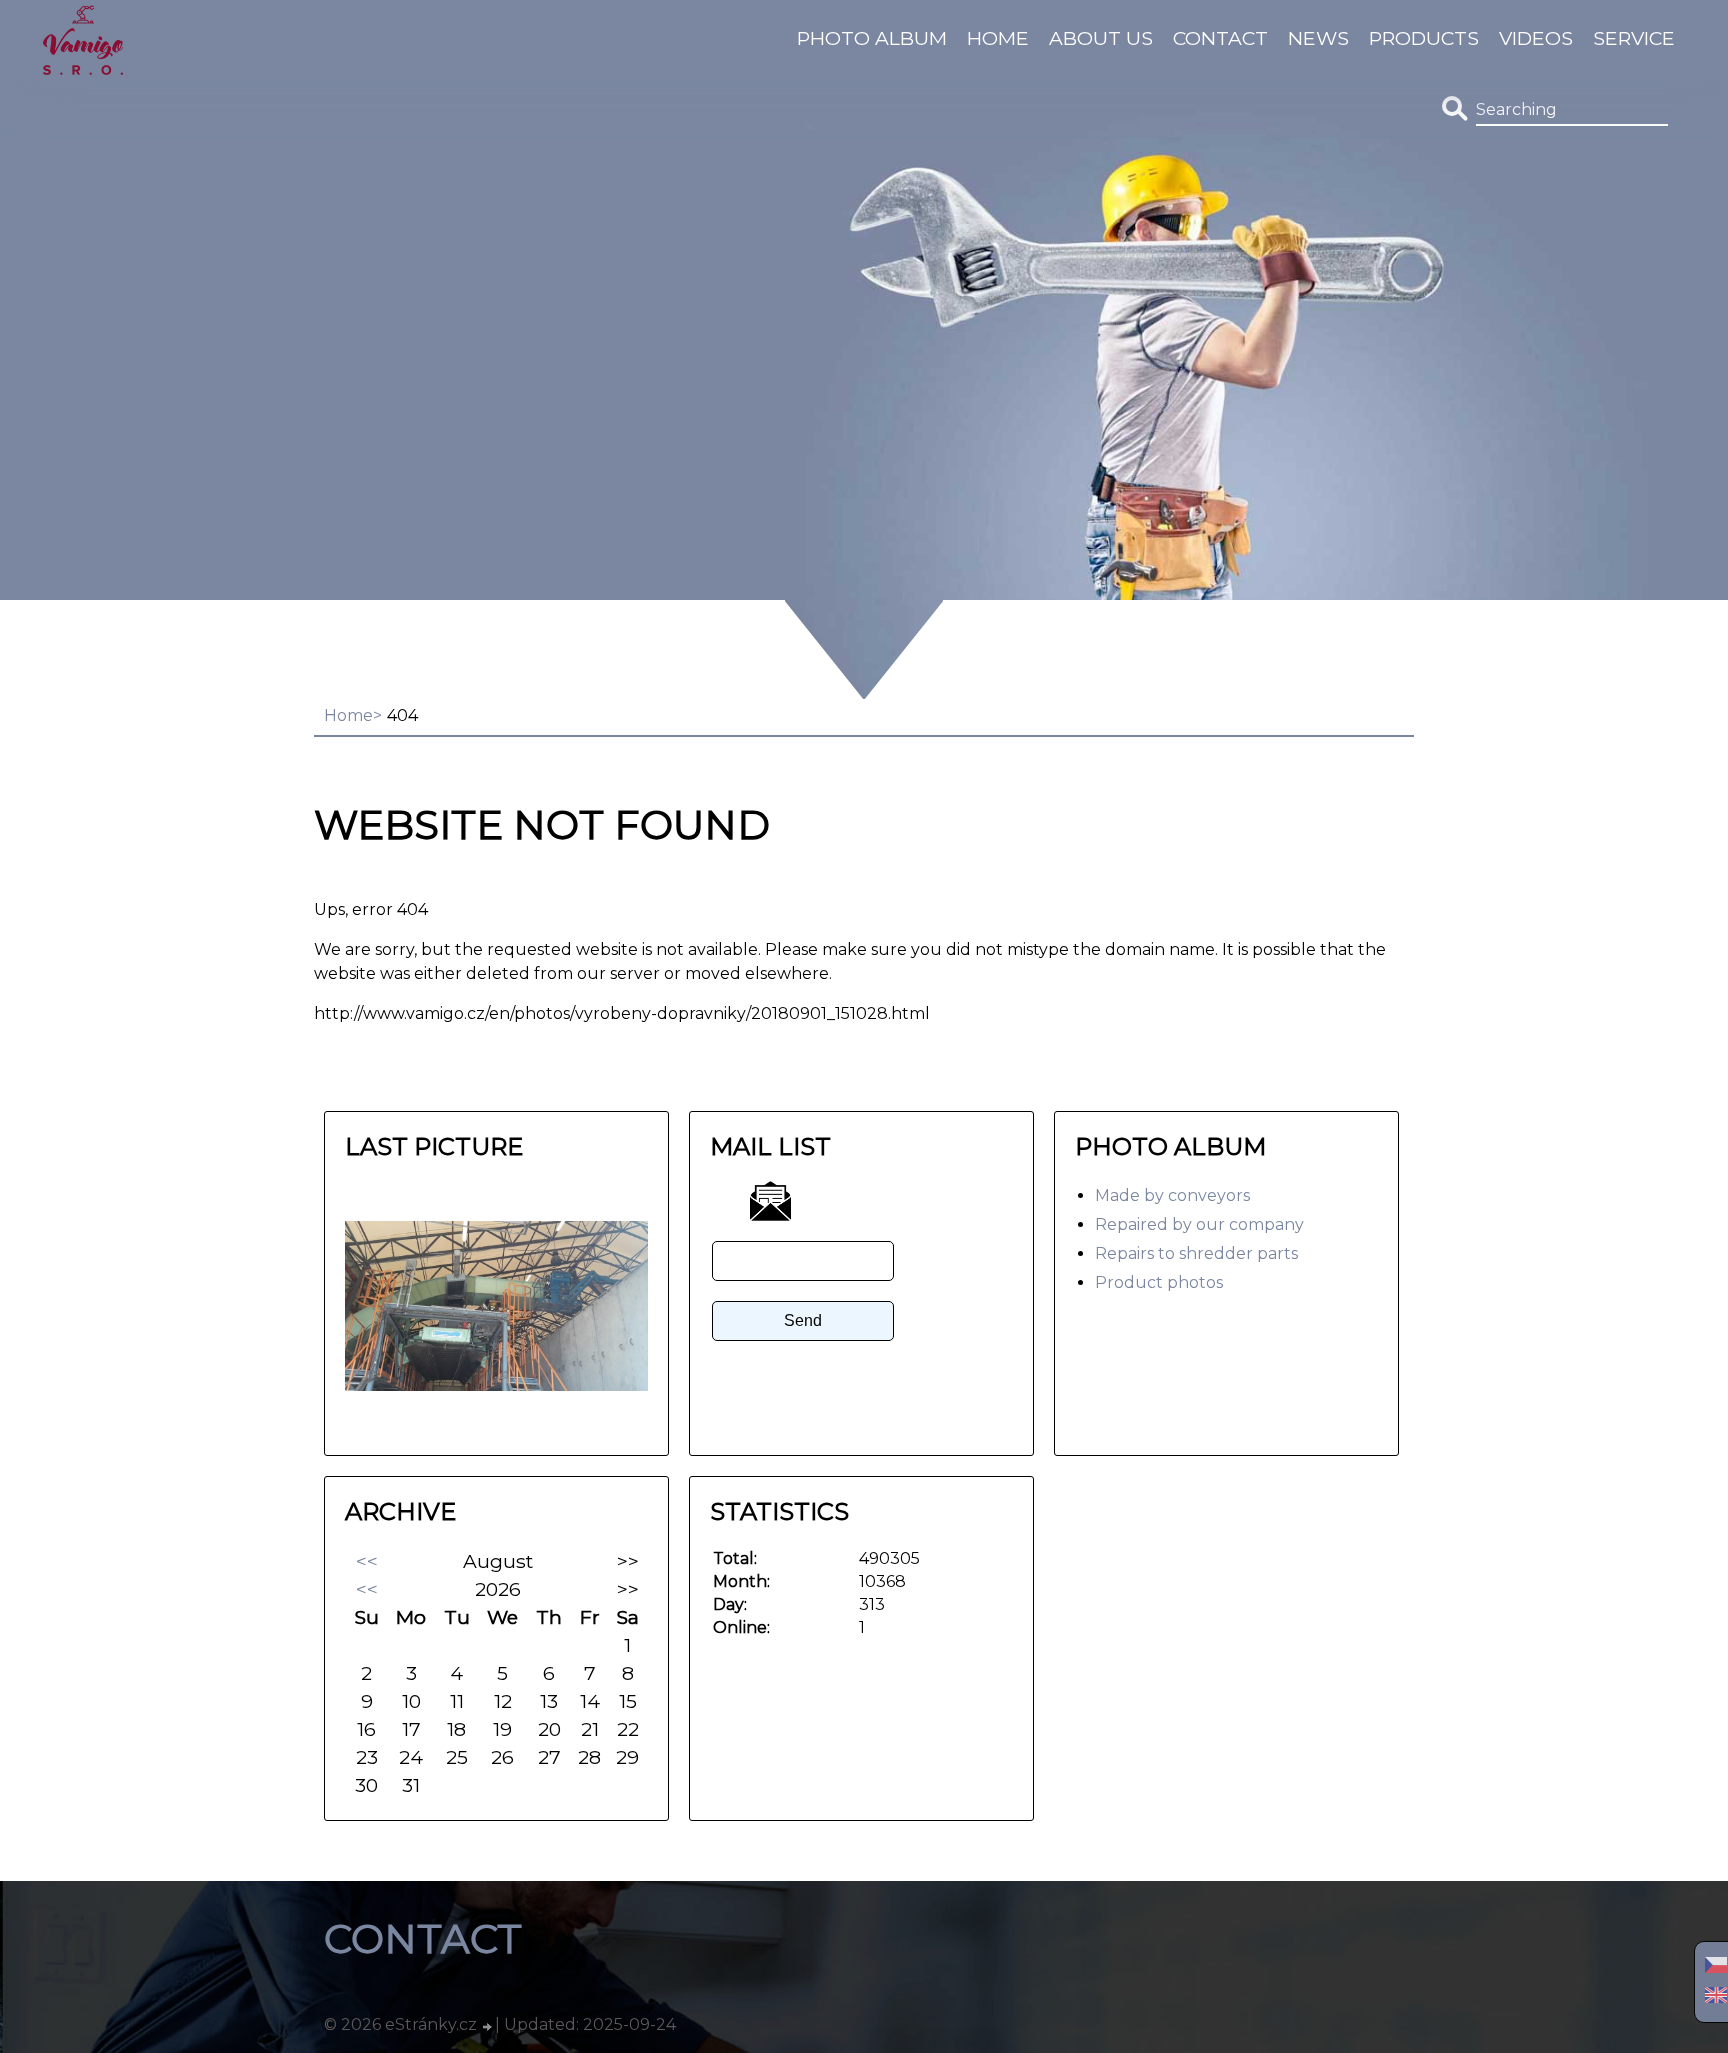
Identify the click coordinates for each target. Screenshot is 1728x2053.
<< (367, 1561)
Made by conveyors (1172, 1195)
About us (1101, 38)
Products (1424, 38)
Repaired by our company (1199, 1224)
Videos (1536, 38)
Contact (1220, 38)
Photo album (872, 38)
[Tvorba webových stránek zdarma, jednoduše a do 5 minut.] (488, 2027)
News (1318, 38)
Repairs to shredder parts (1196, 1253)
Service (1634, 38)
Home (998, 38)
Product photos (1159, 1282)
